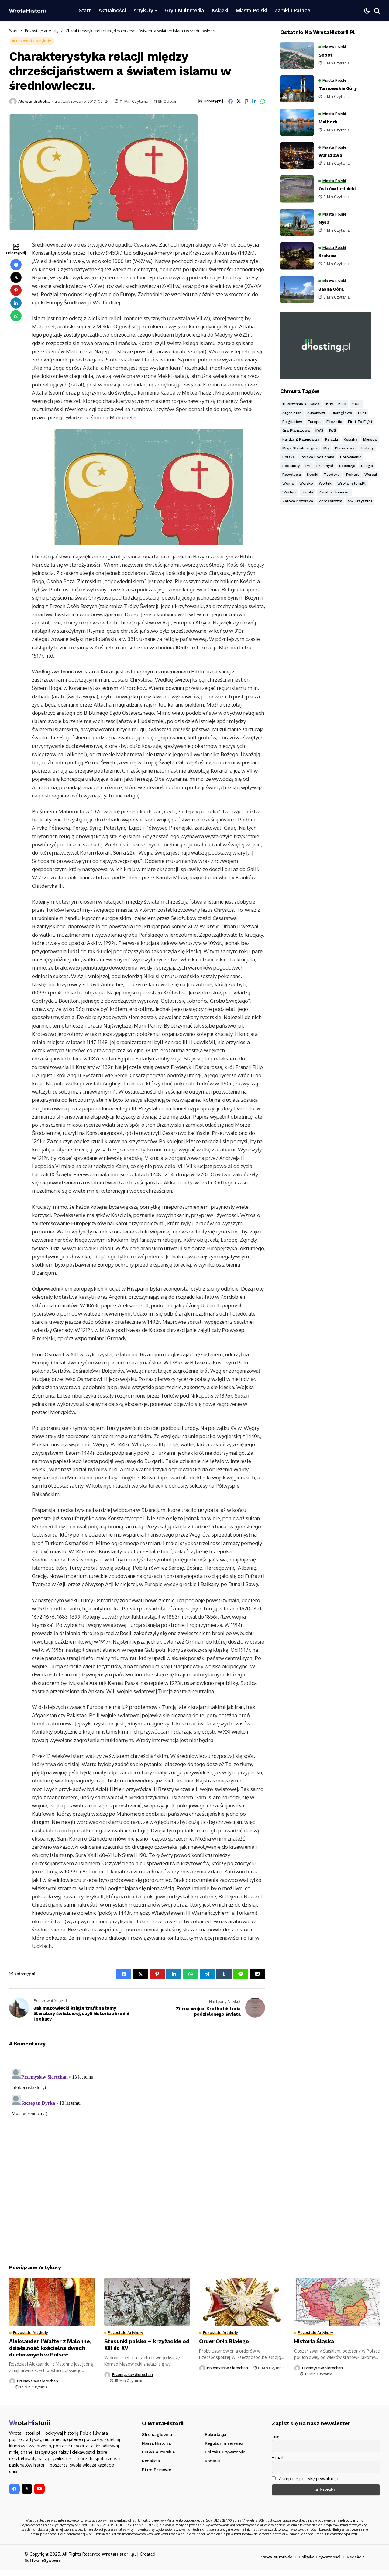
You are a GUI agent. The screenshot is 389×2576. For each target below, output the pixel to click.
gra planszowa (296, 430)
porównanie (351, 457)
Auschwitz (317, 413)
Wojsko (306, 483)
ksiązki (332, 439)
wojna (288, 483)
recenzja (347, 466)
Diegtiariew (292, 422)
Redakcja (356, 2557)
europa (314, 422)
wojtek (325, 483)
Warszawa (330, 155)
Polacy (367, 448)
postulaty (291, 466)
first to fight (360, 422)
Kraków (327, 256)
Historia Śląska (314, 2341)
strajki (312, 475)
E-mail (278, 2458)
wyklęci (289, 492)
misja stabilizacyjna (300, 448)
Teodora (332, 475)
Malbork (328, 122)
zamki (308, 492)
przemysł (325, 466)
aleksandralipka (34, 101)
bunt (362, 413)
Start (13, 31)
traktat (352, 475)
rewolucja (292, 475)
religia (367, 466)
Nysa (324, 222)
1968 (356, 404)
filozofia (334, 422)
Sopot (326, 55)
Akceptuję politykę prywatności (309, 2479)
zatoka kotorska (298, 501)
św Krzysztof (360, 501)
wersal (371, 475)
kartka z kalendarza (301, 439)
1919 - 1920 (336, 404)
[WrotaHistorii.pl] (27, 11)
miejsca (370, 439)
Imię (276, 2436)
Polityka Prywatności (320, 2557)
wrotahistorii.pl (351, 483)
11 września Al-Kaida (301, 404)
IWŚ (333, 430)
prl (308, 466)
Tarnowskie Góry (338, 88)
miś (326, 448)
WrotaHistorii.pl (119, 2554)
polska (289, 457)
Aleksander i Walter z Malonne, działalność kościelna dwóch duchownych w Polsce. (50, 2348)
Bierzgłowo (342, 413)
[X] (27, 2489)
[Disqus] (137, 2142)
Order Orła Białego (224, 2341)
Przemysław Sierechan (37, 2381)
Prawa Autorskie (276, 2557)
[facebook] (14, 2489)
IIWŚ (319, 430)
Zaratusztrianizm (334, 492)
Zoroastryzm (330, 501)
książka (351, 439)
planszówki (345, 448)
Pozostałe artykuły (42, 31)
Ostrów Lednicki (337, 189)
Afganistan (292, 413)
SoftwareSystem (42, 2560)
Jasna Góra (331, 289)
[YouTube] (39, 2489)
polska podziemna (317, 457)
